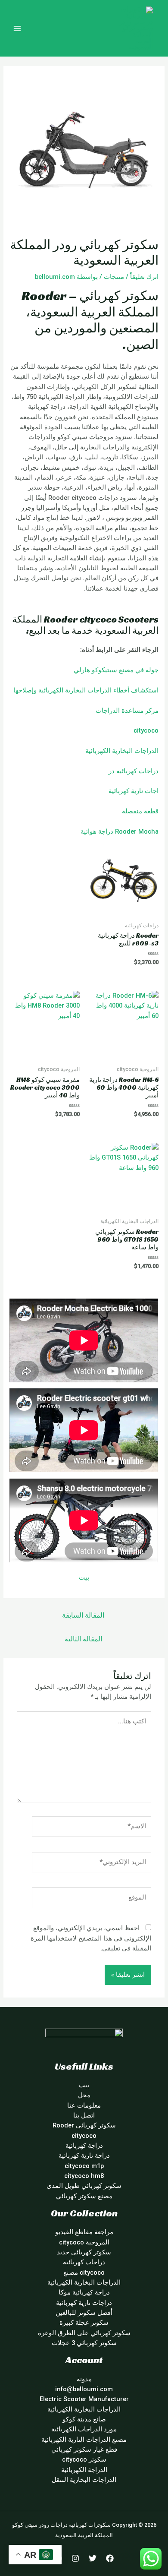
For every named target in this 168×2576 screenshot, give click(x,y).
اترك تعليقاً (144, 277)
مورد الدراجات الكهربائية (84, 2429)
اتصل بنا (84, 2115)
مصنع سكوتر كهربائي (84, 2196)
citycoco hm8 (84, 2176)
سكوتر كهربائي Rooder (84, 2125)
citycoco (146, 730)
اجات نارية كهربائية (134, 791)
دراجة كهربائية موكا (84, 2292)
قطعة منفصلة (140, 811)
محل (84, 2095)
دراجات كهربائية (137, 771)
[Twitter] (93, 2558)
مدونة (84, 2379)
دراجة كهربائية (84, 2146)
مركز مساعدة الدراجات (127, 711)
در (112, 771)
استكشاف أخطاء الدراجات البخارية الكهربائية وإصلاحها (86, 690)
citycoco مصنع (84, 2273)
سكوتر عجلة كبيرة (84, 2323)
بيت (84, 1577)
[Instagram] (75, 2558)
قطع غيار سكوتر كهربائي (84, 2450)
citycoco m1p (84, 2166)
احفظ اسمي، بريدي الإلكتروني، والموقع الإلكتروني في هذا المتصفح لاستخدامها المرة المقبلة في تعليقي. (91, 1938)
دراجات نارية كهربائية (84, 2303)
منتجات (114, 277)
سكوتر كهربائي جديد (84, 2252)
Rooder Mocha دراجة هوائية (120, 831)
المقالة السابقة (83, 1615)
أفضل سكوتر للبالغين (84, 2313)
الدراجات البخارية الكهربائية (122, 751)
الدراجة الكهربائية (84, 2470)
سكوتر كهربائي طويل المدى (84, 2186)
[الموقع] (92, 1900)
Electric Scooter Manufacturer (84, 2399)
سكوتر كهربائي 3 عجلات (84, 2343)
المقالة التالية (83, 1639)
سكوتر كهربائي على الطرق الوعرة (84, 2333)
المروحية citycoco (84, 2242)
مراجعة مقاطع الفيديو (84, 2232)
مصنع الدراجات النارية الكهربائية (84, 2440)
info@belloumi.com (84, 2389)
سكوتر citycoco (84, 2459)
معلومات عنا (84, 2105)
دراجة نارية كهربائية (84, 2156)
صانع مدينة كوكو (84, 2419)
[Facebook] (110, 2558)
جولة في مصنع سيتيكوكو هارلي (116, 670)
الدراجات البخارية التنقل (84, 2480)
